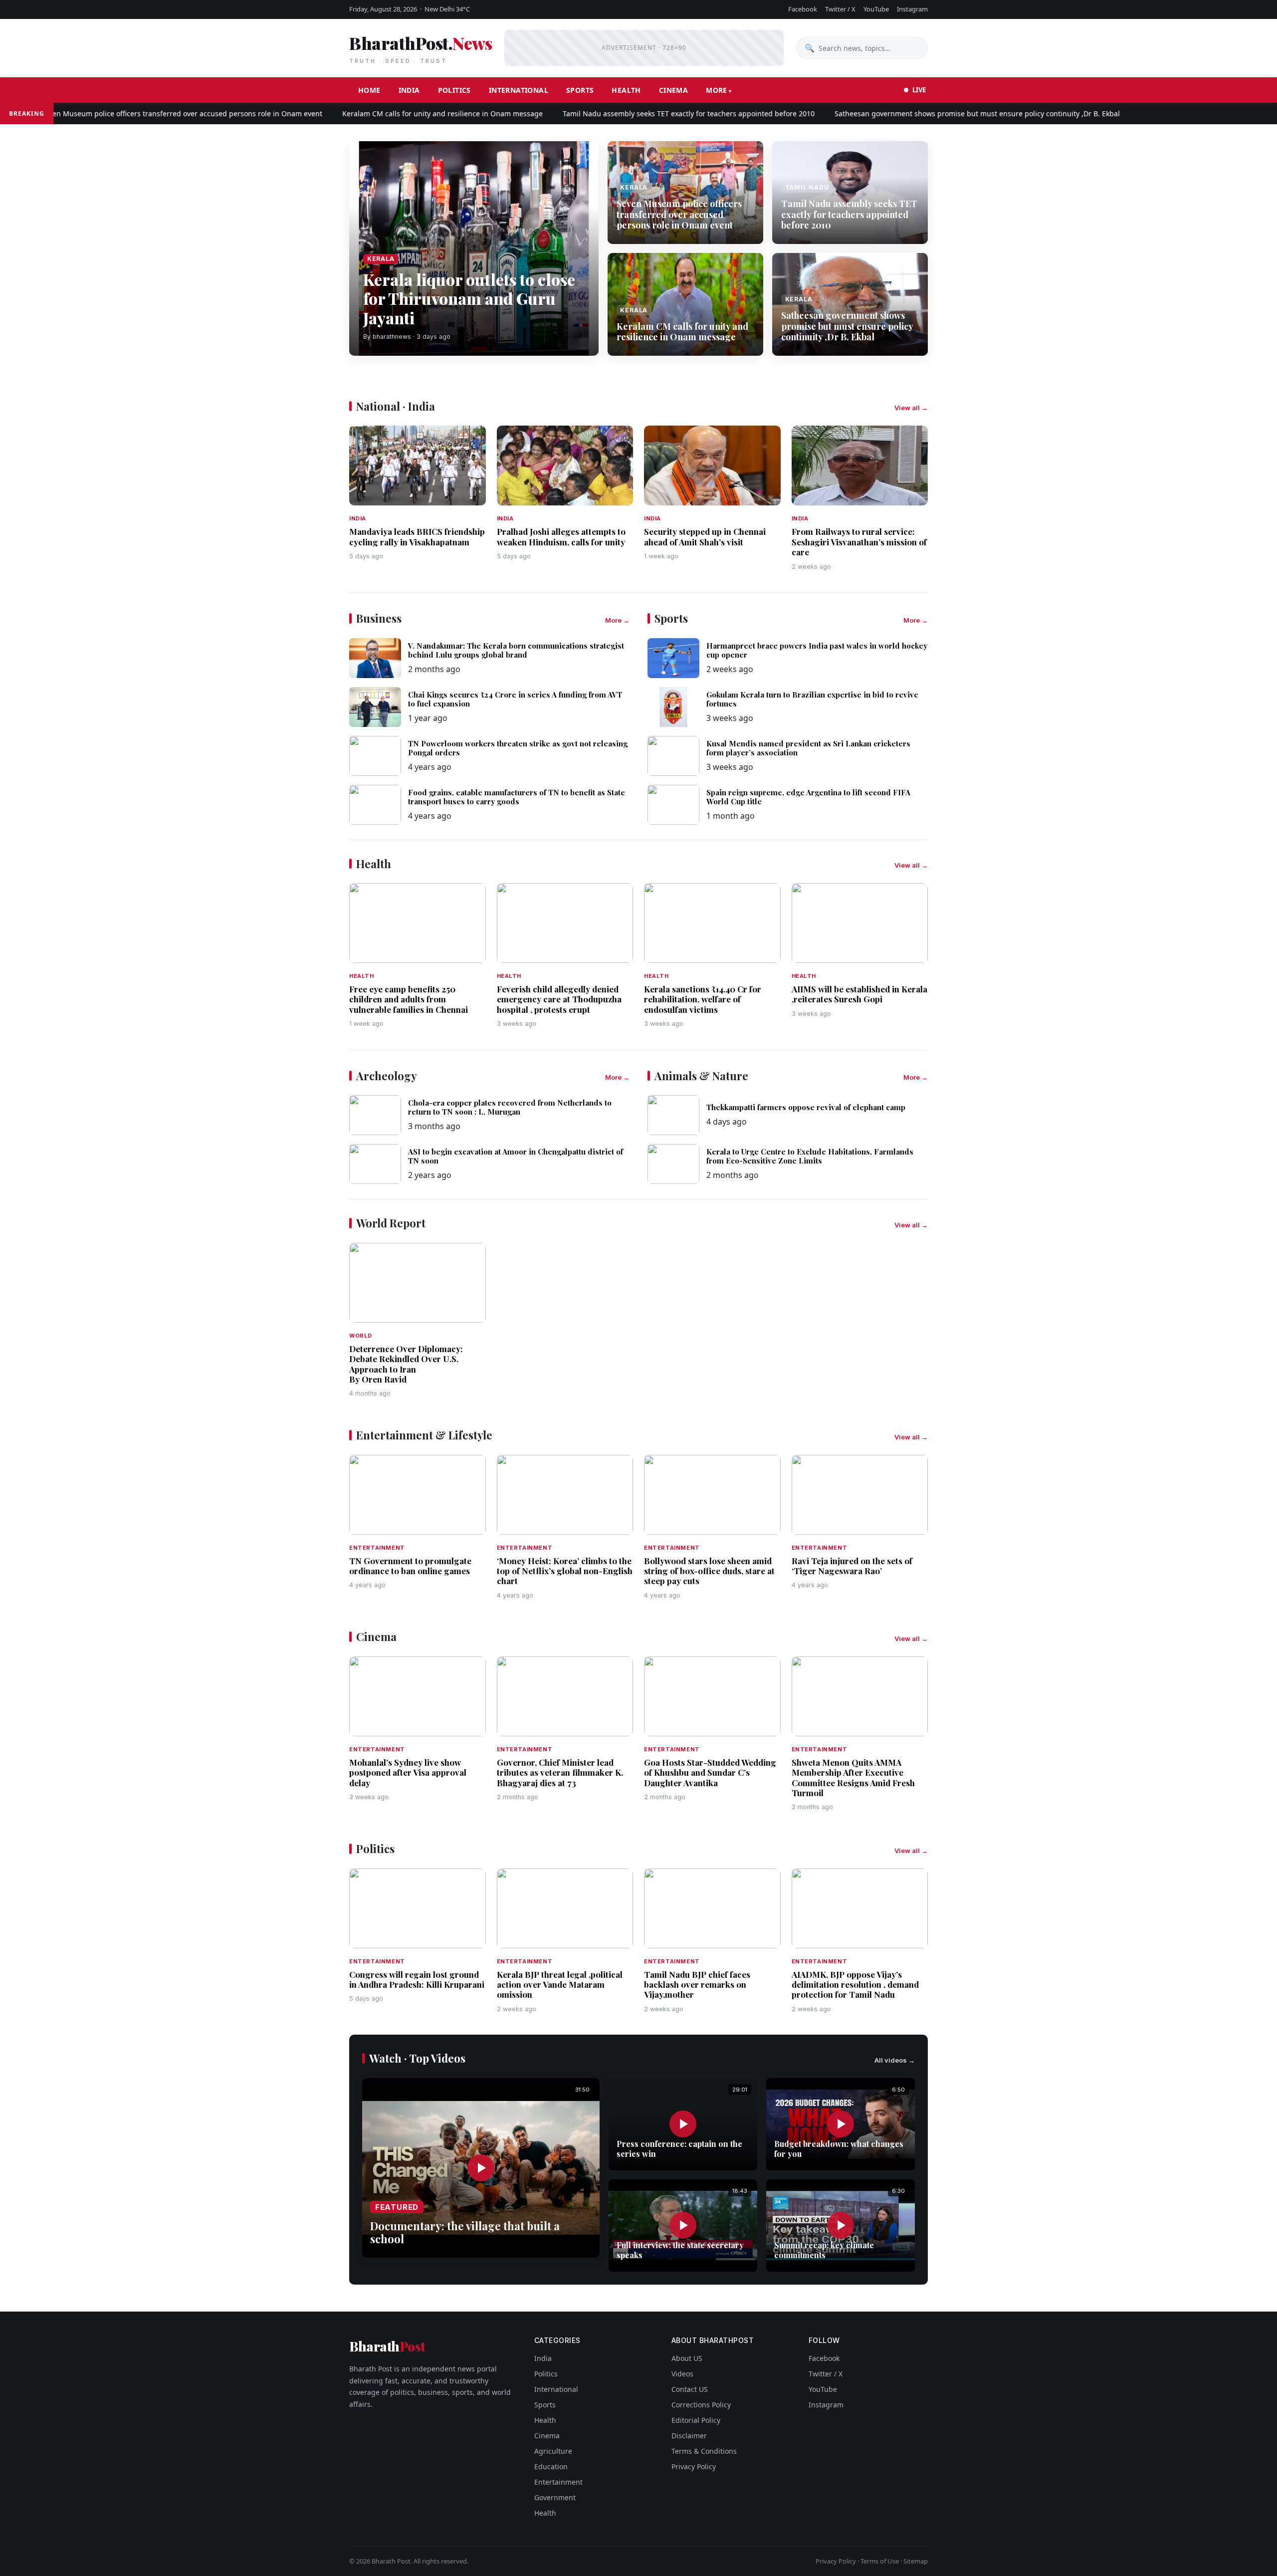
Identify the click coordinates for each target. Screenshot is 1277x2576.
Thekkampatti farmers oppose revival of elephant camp (806, 1107)
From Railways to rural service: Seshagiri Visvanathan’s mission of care (859, 542)
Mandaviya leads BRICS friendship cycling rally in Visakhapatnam (417, 536)
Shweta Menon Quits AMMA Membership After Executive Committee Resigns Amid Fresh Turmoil (853, 1777)
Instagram (912, 9)
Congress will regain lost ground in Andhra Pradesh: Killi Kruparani (417, 1979)
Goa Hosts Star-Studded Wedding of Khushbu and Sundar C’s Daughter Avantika (710, 1772)
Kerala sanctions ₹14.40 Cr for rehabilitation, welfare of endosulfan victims (703, 999)
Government (555, 2497)
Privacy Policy (694, 2466)
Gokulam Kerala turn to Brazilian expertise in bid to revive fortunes (812, 699)
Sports (580, 90)
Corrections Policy (701, 2405)
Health (626, 90)
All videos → (895, 2060)
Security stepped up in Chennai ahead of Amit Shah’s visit (705, 536)
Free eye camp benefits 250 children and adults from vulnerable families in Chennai (409, 999)
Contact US (690, 2389)
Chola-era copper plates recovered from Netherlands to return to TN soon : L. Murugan (510, 1107)
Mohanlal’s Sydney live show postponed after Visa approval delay (408, 1772)
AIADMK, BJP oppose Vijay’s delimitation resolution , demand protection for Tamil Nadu (855, 1985)
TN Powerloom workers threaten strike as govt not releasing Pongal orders (518, 748)
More (717, 90)
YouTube (876, 9)
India (409, 90)
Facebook (803, 9)
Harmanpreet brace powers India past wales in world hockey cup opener (817, 650)
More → (617, 620)
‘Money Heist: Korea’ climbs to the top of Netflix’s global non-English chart (565, 1571)
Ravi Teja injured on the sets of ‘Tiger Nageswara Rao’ (852, 1566)
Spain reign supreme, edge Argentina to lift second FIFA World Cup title (808, 797)
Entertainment (558, 2482)
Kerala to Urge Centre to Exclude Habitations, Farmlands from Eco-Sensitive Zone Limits (810, 1156)
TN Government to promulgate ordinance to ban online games (410, 1566)
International (519, 90)
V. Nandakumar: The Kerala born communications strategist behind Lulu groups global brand (516, 650)
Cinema (673, 90)
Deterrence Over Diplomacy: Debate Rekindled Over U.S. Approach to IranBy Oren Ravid (406, 1364)
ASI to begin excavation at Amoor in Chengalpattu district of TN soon (516, 1156)
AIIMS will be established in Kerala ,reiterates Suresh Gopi (859, 994)
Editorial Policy (696, 2420)
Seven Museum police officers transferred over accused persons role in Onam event (679, 214)
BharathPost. (421, 48)
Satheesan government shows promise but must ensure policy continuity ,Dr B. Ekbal (918, 114)
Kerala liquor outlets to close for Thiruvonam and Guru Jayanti (469, 298)
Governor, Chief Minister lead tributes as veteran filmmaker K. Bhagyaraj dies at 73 (560, 1772)
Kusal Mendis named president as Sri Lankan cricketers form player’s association (808, 748)
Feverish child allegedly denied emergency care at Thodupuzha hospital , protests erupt (559, 999)
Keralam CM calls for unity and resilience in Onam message (384, 114)
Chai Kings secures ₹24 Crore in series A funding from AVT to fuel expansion (515, 699)
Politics (454, 90)
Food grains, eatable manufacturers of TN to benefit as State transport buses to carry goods (517, 797)
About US (687, 2358)
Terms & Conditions (704, 2451)
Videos (682, 2374)
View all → (911, 408)
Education (551, 2466)
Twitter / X (840, 9)
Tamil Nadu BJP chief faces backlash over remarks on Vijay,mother (697, 1985)
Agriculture (553, 2451)
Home (369, 90)
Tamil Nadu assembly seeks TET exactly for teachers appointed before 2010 (630, 114)
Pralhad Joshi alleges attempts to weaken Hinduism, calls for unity (561, 536)
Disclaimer (689, 2436)
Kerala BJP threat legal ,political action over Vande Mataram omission (560, 1985)
